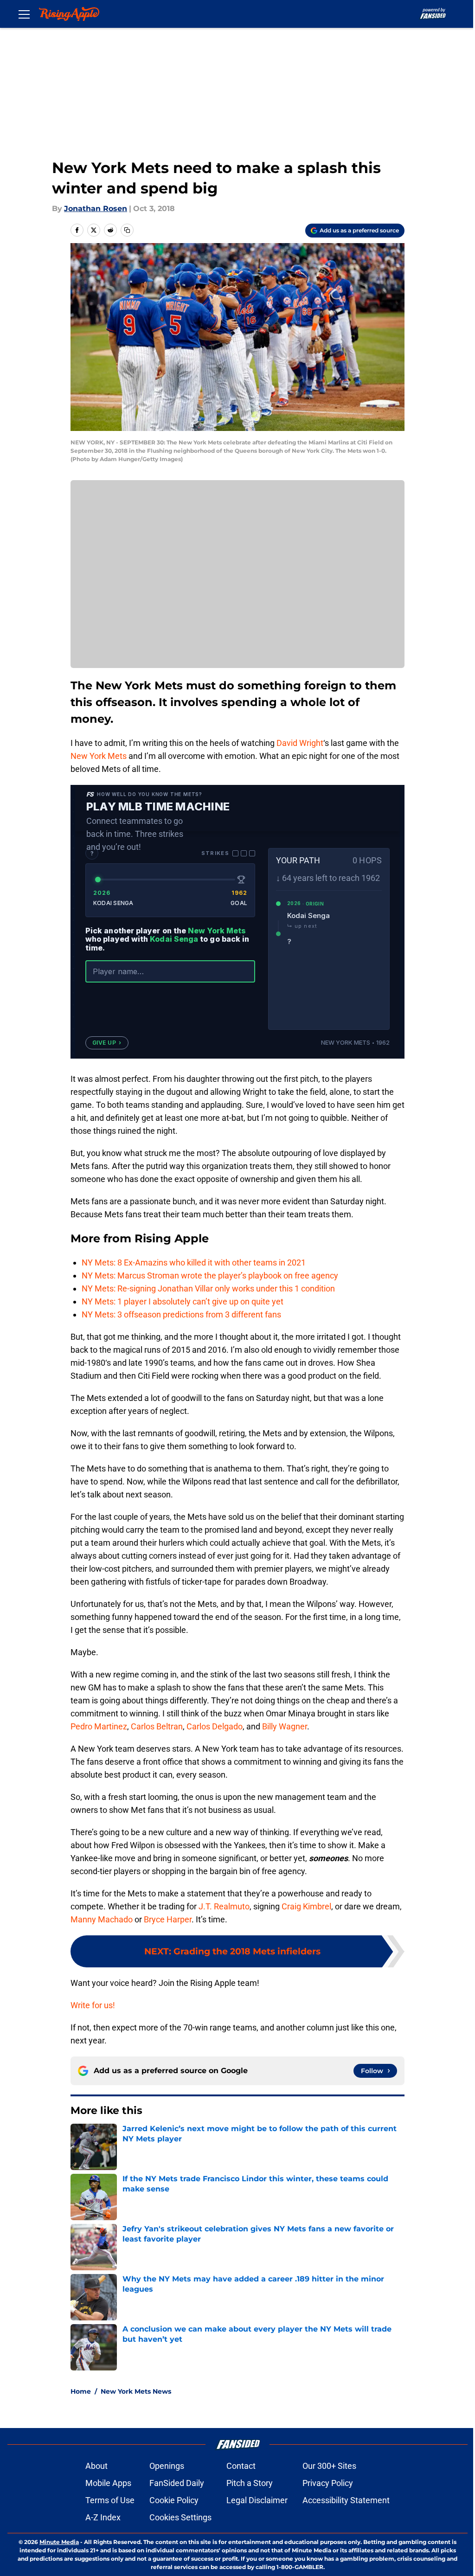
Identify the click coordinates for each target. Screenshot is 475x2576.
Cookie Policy (174, 2500)
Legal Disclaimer (257, 2500)
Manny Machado (102, 1919)
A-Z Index (103, 2517)
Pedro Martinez (99, 1726)
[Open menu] (24, 14)
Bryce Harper (168, 1919)
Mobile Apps (108, 2483)
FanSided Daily (177, 2483)
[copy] (127, 230)
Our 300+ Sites (329, 2466)
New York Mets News (136, 2391)
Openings (167, 2466)
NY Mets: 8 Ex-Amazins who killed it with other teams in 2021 (194, 1262)
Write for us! (93, 2005)
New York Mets (99, 756)
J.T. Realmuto (224, 1906)
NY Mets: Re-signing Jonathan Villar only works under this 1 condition (208, 1288)
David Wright (300, 743)
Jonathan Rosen (96, 209)
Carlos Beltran (157, 1726)
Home (81, 2391)
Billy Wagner (285, 1726)
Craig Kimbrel (306, 1906)
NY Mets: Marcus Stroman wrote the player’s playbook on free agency (210, 1275)
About (96, 2466)
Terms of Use (110, 2500)
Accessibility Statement (346, 2500)
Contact (241, 2466)
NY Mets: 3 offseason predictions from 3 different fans (181, 1314)
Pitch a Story (250, 2483)
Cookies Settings (180, 2517)
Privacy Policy (328, 2483)
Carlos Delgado (215, 1726)
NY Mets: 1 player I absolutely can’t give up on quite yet (183, 1301)
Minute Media (59, 2542)
